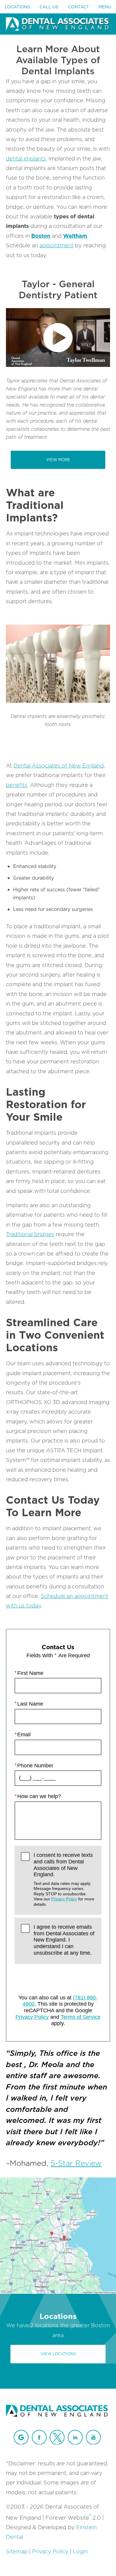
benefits (17, 785)
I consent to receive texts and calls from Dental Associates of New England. (64, 1879)
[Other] (21, 2437)
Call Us (49, 7)
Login (80, 2551)
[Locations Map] (58, 2235)
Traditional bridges (30, 1234)
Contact (79, 7)
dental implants (26, 159)
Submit (58, 1977)
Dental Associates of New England (59, 766)
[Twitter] (57, 2437)
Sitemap (17, 2551)
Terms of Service (81, 2017)
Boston (41, 236)
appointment (57, 245)
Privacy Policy (64, 1899)
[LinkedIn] (75, 2437)
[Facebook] (39, 2437)
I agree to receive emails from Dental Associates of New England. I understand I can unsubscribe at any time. (64, 1940)
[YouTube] (93, 2437)
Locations (17, 7)
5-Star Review (76, 2163)
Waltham (75, 236)
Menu (105, 7)
